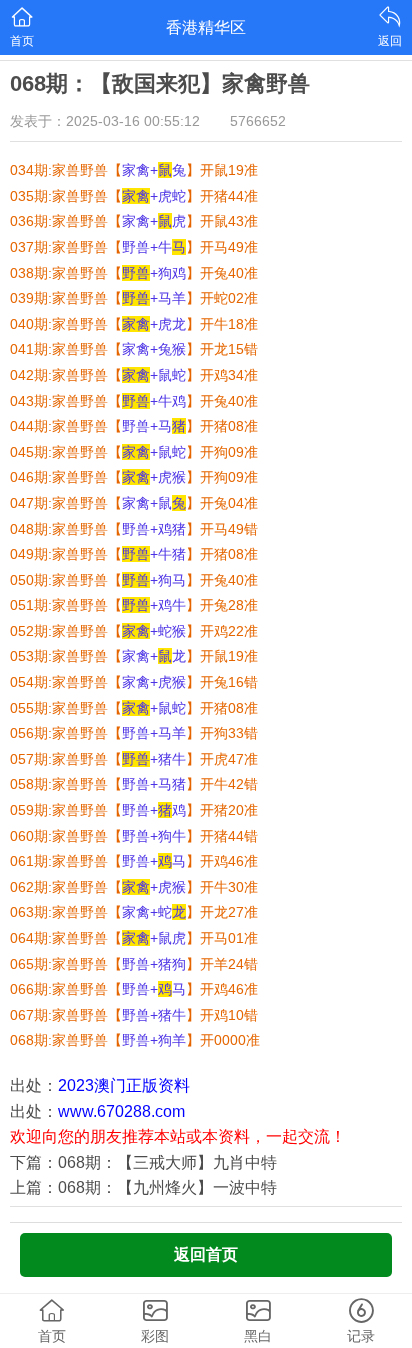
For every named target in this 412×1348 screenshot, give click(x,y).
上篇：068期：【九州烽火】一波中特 (143, 1187)
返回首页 (206, 1254)
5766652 (258, 121)
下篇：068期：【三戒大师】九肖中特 (143, 1162)
